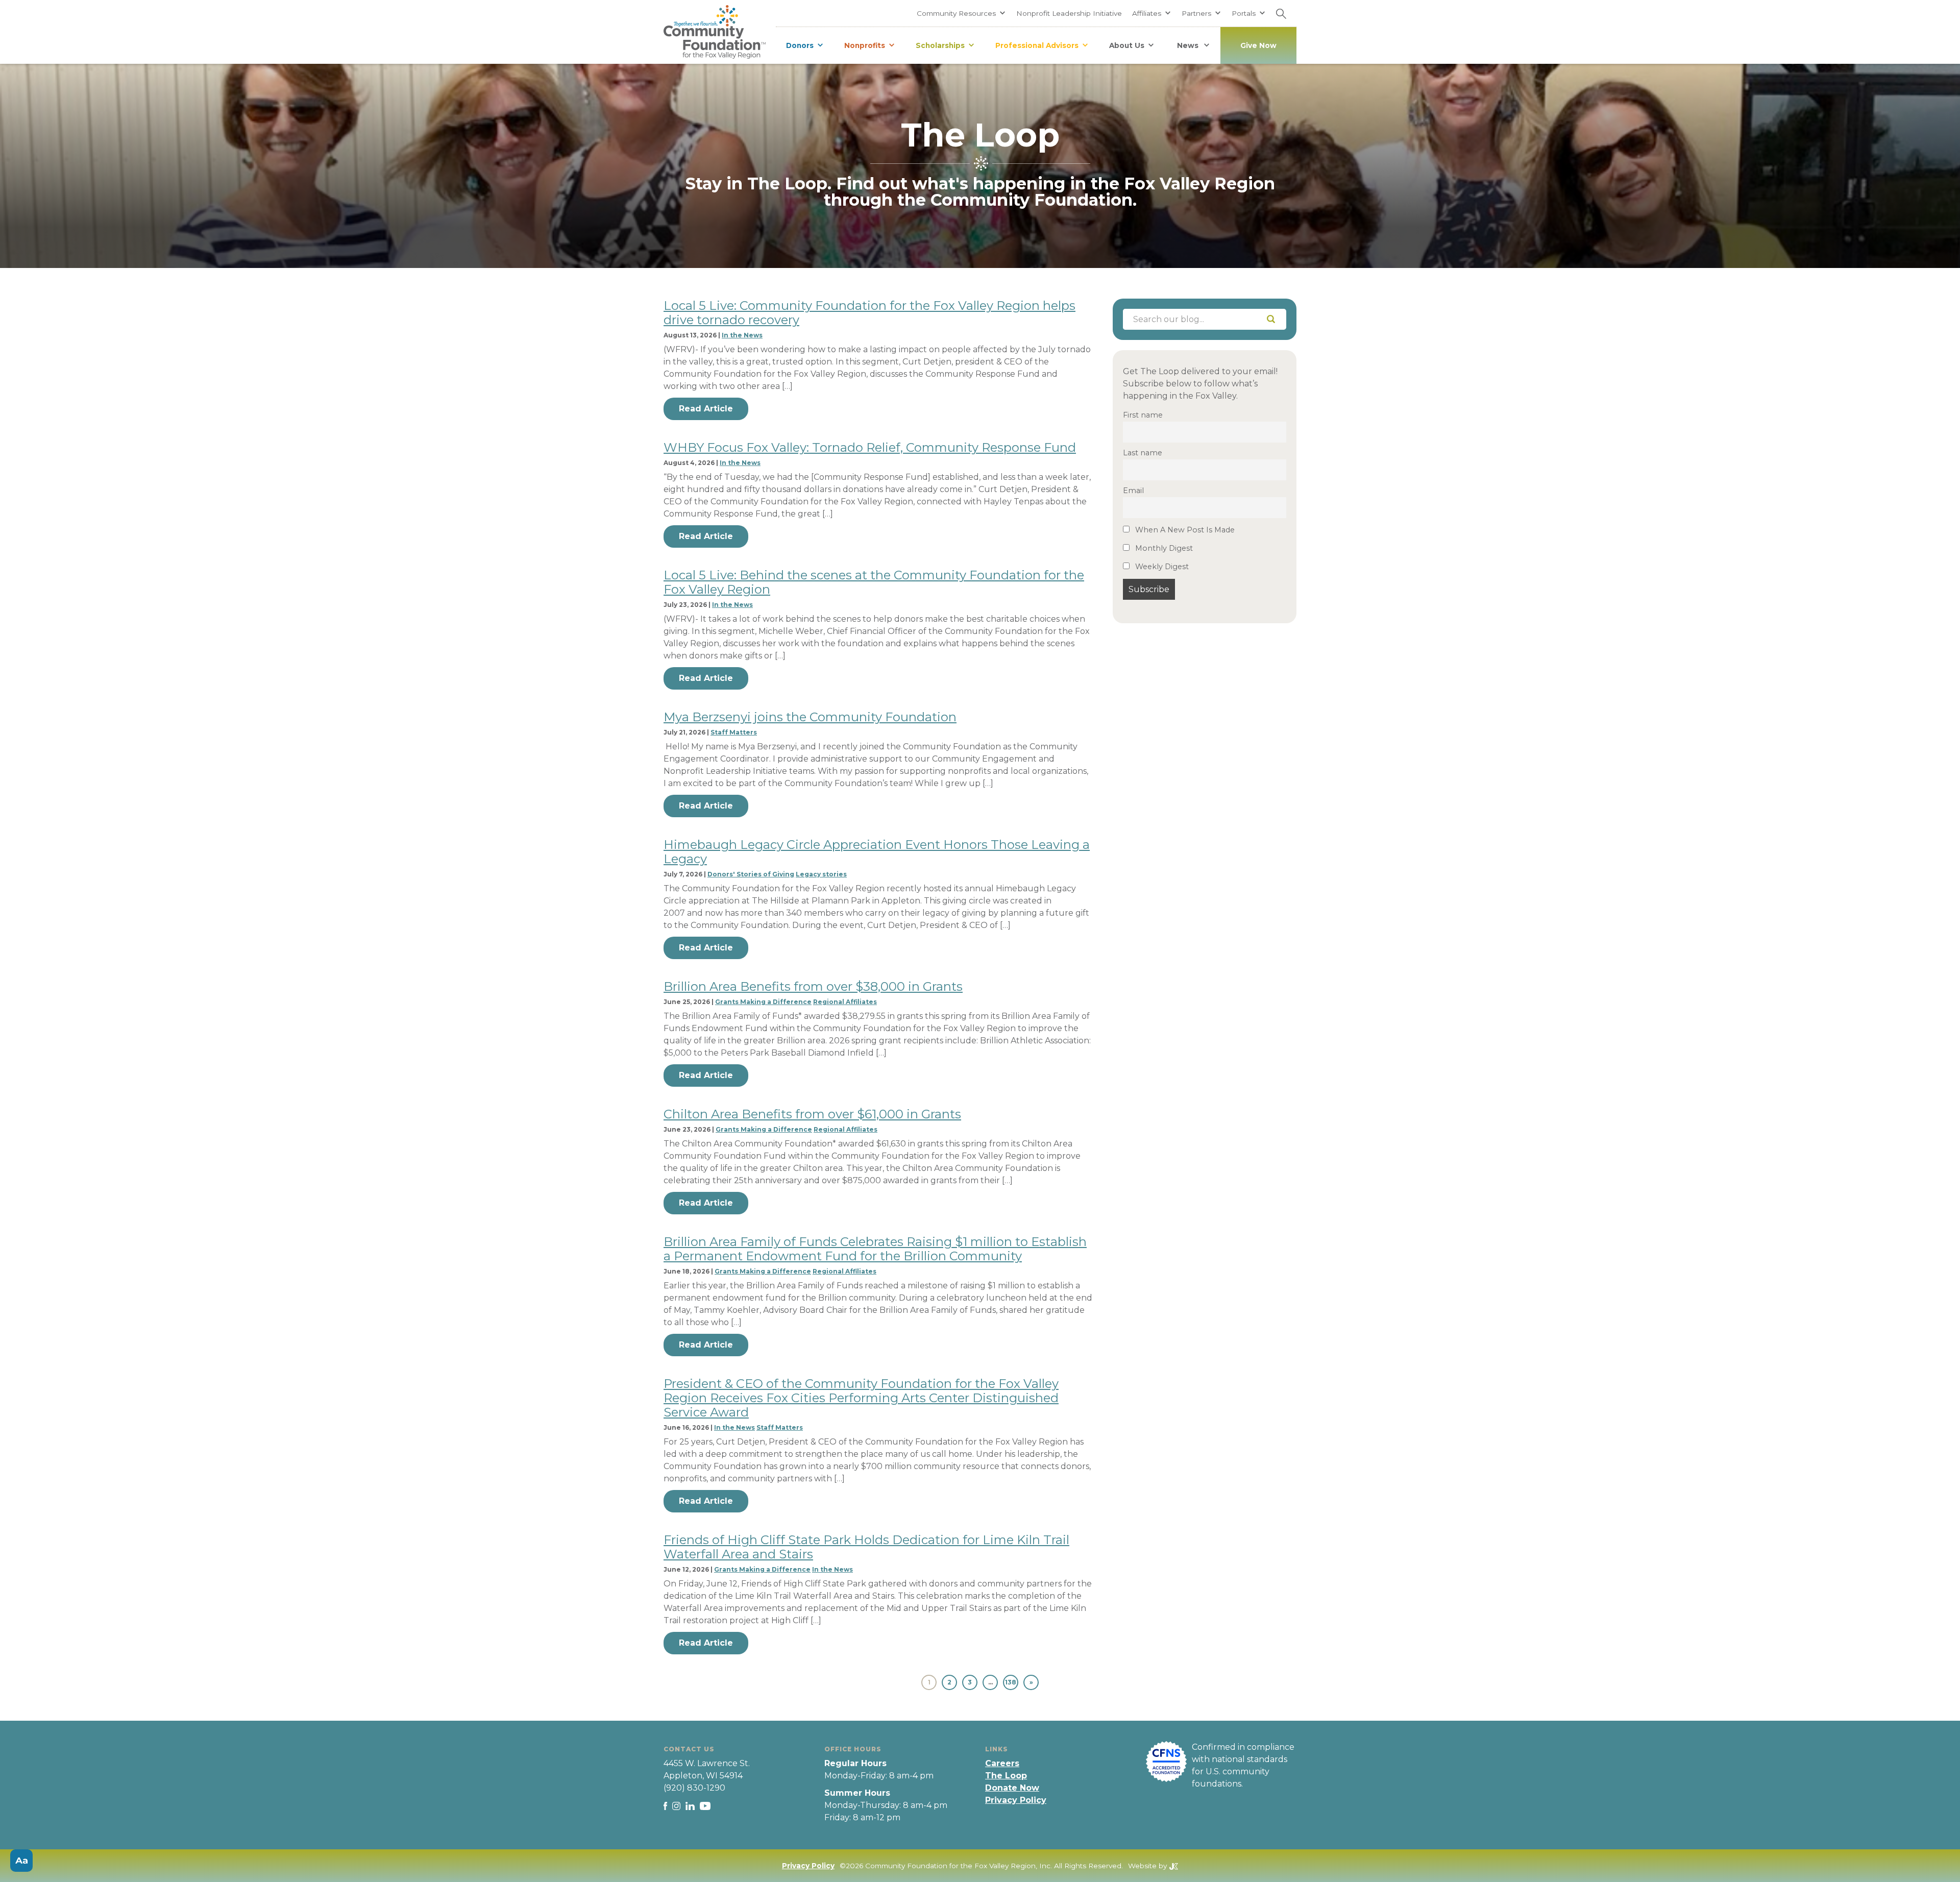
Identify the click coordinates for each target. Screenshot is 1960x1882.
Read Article (706, 409)
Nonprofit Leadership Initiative (1069, 13)
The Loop (1006, 1776)
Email (1133, 491)
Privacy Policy (1016, 1800)
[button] (961, 13)
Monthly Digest (1163, 549)
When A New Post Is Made (1184, 530)
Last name (1143, 453)
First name (1143, 415)
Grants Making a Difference (763, 1002)
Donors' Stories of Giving (751, 874)
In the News (742, 335)
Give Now (1258, 45)
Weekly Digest (1161, 567)
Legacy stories (821, 874)
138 (1011, 1682)
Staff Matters (734, 732)
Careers (1002, 1763)
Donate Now (1012, 1788)
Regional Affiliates (845, 1002)
